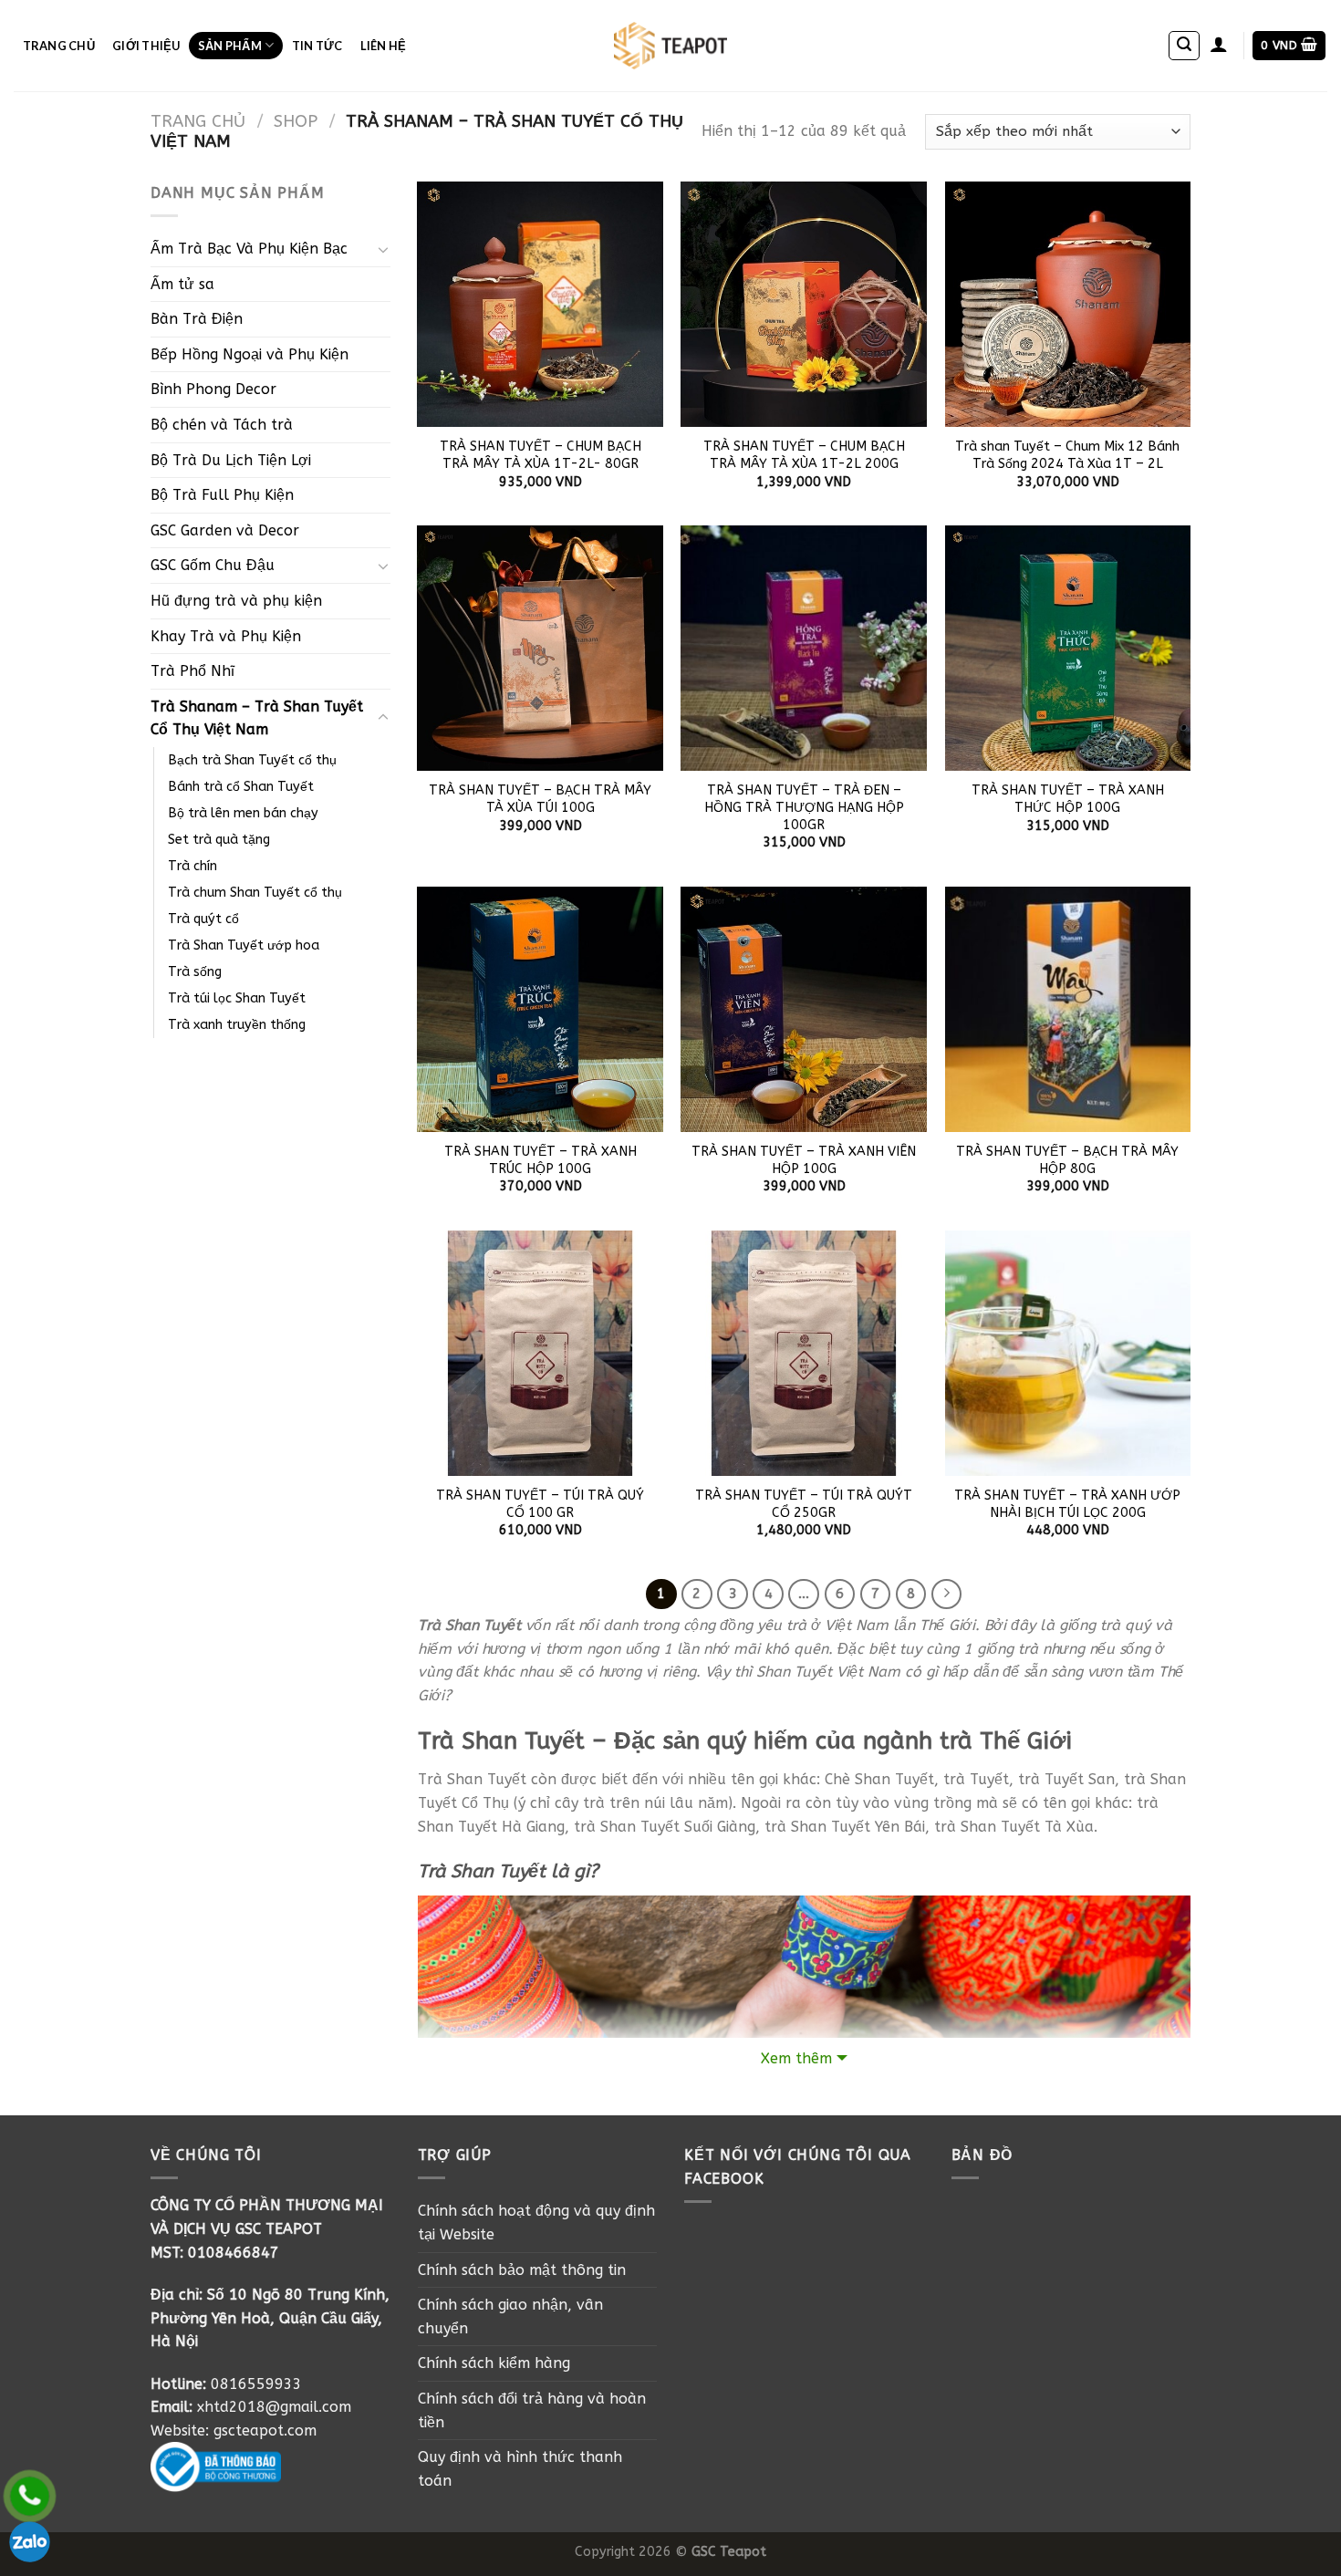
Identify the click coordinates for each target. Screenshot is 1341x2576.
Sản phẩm (230, 46)
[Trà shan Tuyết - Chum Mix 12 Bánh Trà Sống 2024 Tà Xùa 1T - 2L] (1068, 305)
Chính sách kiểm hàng (494, 2363)
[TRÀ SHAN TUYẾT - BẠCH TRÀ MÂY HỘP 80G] (1068, 1010)
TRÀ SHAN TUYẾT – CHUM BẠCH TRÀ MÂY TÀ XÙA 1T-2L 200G (804, 455)
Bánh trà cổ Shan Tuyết (241, 787)
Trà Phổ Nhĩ (192, 671)
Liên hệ (384, 46)
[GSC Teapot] (671, 46)
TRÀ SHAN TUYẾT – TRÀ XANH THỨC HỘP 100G (1068, 799)
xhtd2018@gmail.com (274, 2407)
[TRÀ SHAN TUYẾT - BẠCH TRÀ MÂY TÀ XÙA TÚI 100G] (540, 649)
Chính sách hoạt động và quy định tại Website (536, 2223)
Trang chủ (59, 46)
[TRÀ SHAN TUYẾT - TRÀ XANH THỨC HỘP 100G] (1068, 649)
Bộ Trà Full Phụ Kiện (222, 495)
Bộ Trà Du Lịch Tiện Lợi (231, 460)
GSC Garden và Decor (225, 530)
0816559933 (256, 2384)
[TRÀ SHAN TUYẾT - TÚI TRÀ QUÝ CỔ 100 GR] (540, 1354)
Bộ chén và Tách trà (222, 425)
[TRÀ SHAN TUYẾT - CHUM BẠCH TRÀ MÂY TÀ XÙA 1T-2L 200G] (804, 305)
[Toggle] (383, 249)
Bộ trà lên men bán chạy (243, 813)
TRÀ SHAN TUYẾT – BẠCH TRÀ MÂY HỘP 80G (1067, 1160)
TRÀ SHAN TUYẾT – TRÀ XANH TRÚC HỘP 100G (541, 1160)
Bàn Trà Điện (197, 319)
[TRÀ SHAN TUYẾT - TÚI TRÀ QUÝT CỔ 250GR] (804, 1354)
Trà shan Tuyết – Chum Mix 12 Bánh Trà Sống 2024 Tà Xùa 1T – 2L (1067, 455)
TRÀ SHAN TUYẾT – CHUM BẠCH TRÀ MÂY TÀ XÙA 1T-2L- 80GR (541, 455)
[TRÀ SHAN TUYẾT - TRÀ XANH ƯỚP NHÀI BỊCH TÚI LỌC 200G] (1068, 1354)
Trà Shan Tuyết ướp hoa (244, 945)
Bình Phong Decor (213, 389)
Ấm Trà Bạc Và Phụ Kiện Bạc (249, 249)
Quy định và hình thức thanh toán (520, 2469)
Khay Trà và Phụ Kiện (226, 636)
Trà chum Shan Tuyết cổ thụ (255, 893)
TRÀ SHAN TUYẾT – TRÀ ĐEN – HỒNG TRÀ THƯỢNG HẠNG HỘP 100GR (804, 807)
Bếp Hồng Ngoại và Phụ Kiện (249, 354)
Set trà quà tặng (219, 840)
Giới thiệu (146, 46)
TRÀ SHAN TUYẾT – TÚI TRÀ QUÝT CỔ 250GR (804, 1504)
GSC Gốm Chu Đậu (213, 565)
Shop (296, 121)
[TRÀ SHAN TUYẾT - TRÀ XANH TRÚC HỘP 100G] (540, 1010)
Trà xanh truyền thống (237, 1025)
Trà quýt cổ (203, 919)
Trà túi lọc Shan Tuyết (237, 998)
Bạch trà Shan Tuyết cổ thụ (252, 760)
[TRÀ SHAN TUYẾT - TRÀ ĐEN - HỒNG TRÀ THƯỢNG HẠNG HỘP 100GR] (804, 649)
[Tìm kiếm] (1184, 46)
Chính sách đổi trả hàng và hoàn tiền (532, 2410)
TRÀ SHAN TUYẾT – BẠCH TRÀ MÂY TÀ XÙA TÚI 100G (540, 799)
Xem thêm (796, 2058)
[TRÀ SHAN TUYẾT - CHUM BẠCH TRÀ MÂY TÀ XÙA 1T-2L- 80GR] (540, 305)
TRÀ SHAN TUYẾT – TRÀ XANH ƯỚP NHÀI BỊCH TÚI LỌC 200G (1067, 1504)
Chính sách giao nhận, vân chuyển (510, 2316)
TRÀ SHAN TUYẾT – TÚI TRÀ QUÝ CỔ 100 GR (540, 1504)
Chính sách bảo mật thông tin (522, 2270)
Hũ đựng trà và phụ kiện (236, 601)
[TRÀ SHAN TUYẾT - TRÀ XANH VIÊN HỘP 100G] (804, 1010)
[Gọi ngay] (30, 2496)
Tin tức (317, 46)
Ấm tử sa (182, 284)
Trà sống (195, 972)
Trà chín (192, 866)
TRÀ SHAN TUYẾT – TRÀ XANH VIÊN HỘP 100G (804, 1160)
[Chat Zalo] (30, 2542)
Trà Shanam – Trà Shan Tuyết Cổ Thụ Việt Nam (257, 718)
